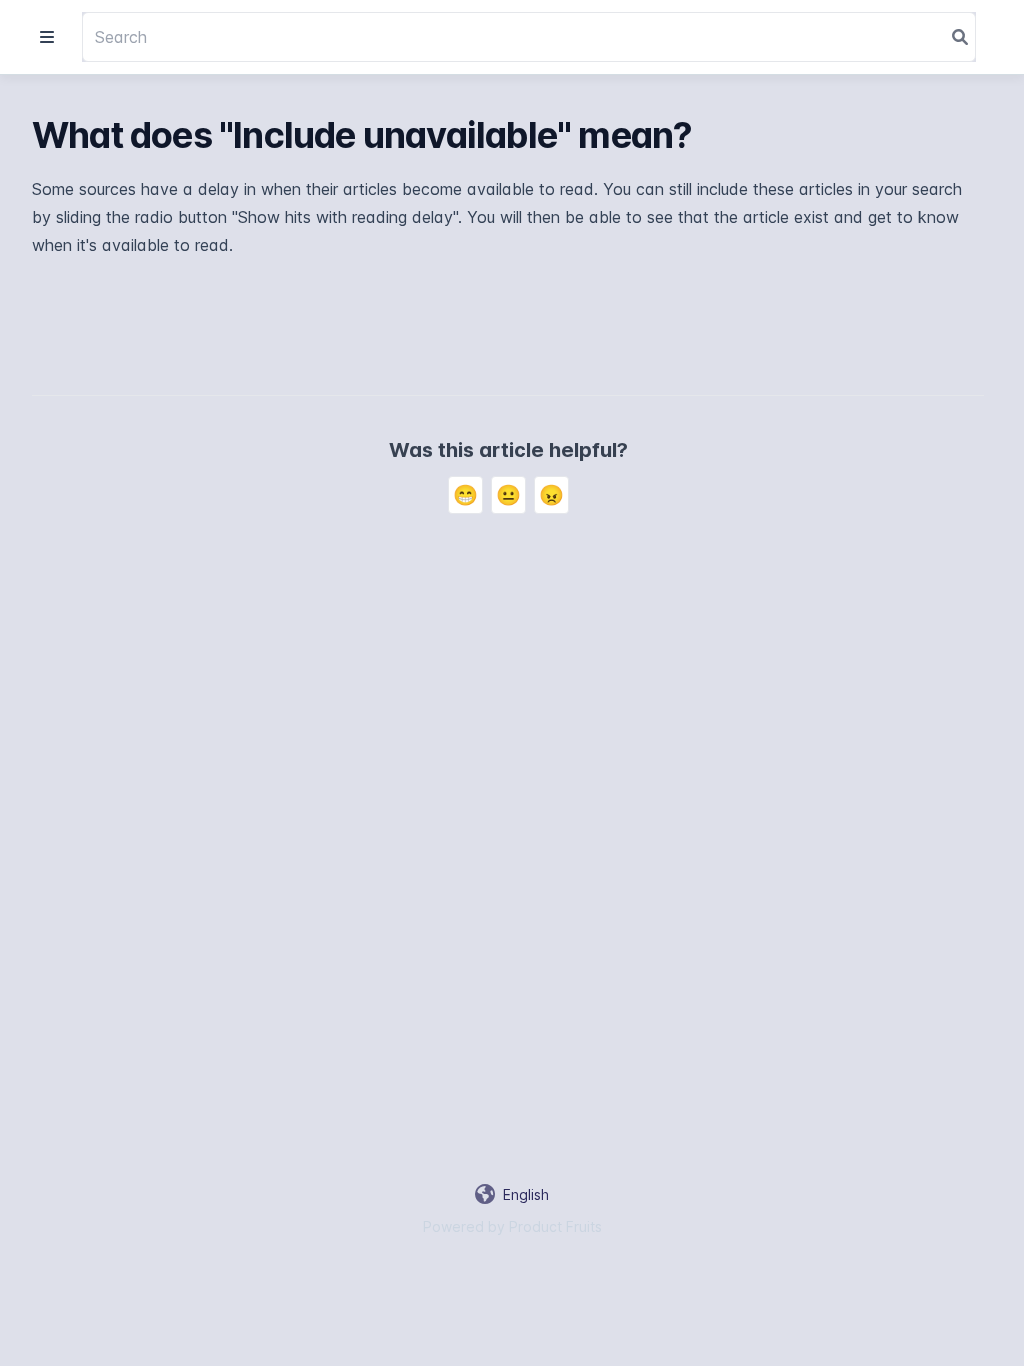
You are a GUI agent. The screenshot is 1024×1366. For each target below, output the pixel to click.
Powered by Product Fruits (512, 1226)
